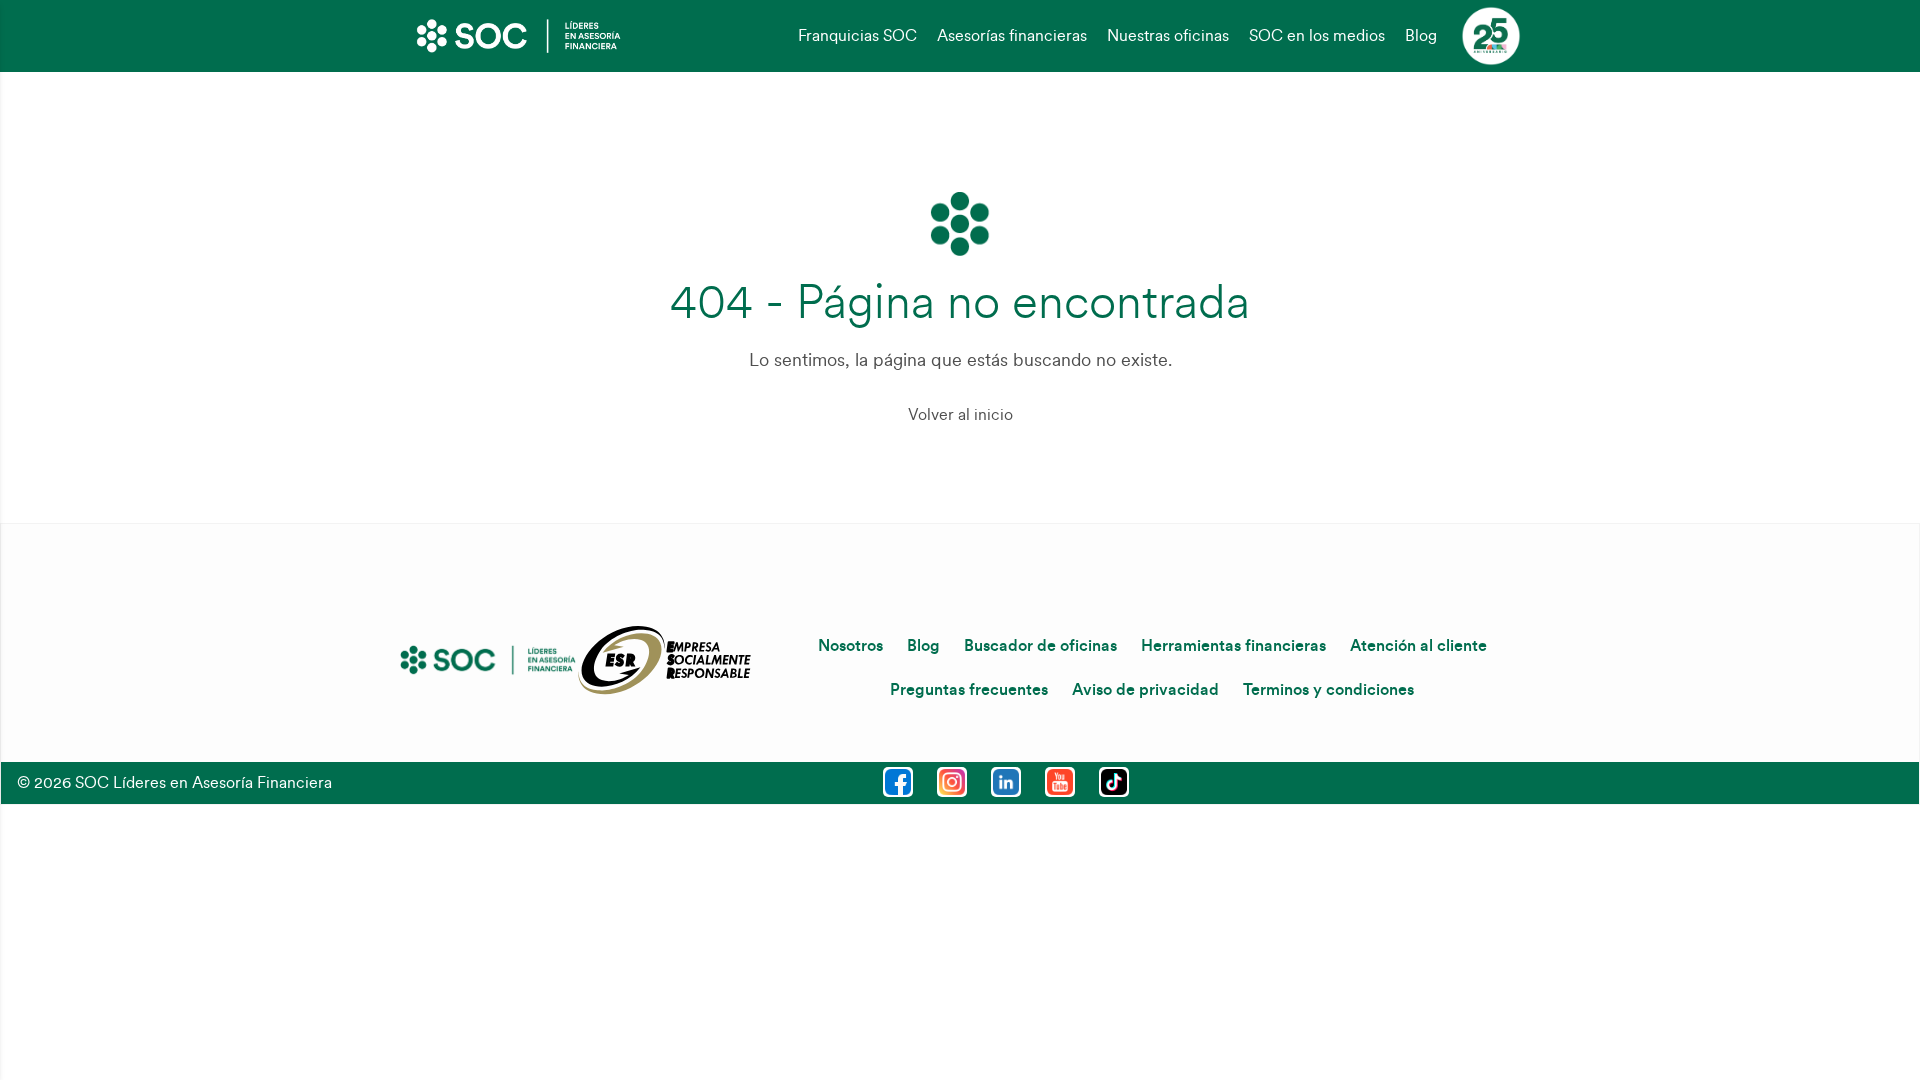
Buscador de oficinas (1040, 646)
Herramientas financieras (1233, 646)
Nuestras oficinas (1168, 36)
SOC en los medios (1317, 36)
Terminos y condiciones (1328, 690)
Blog (1421, 36)
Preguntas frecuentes (969, 690)
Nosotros (850, 646)
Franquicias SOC (857, 36)
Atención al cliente (1418, 646)
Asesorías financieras (1012, 36)
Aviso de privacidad (1145, 690)
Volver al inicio (960, 415)
